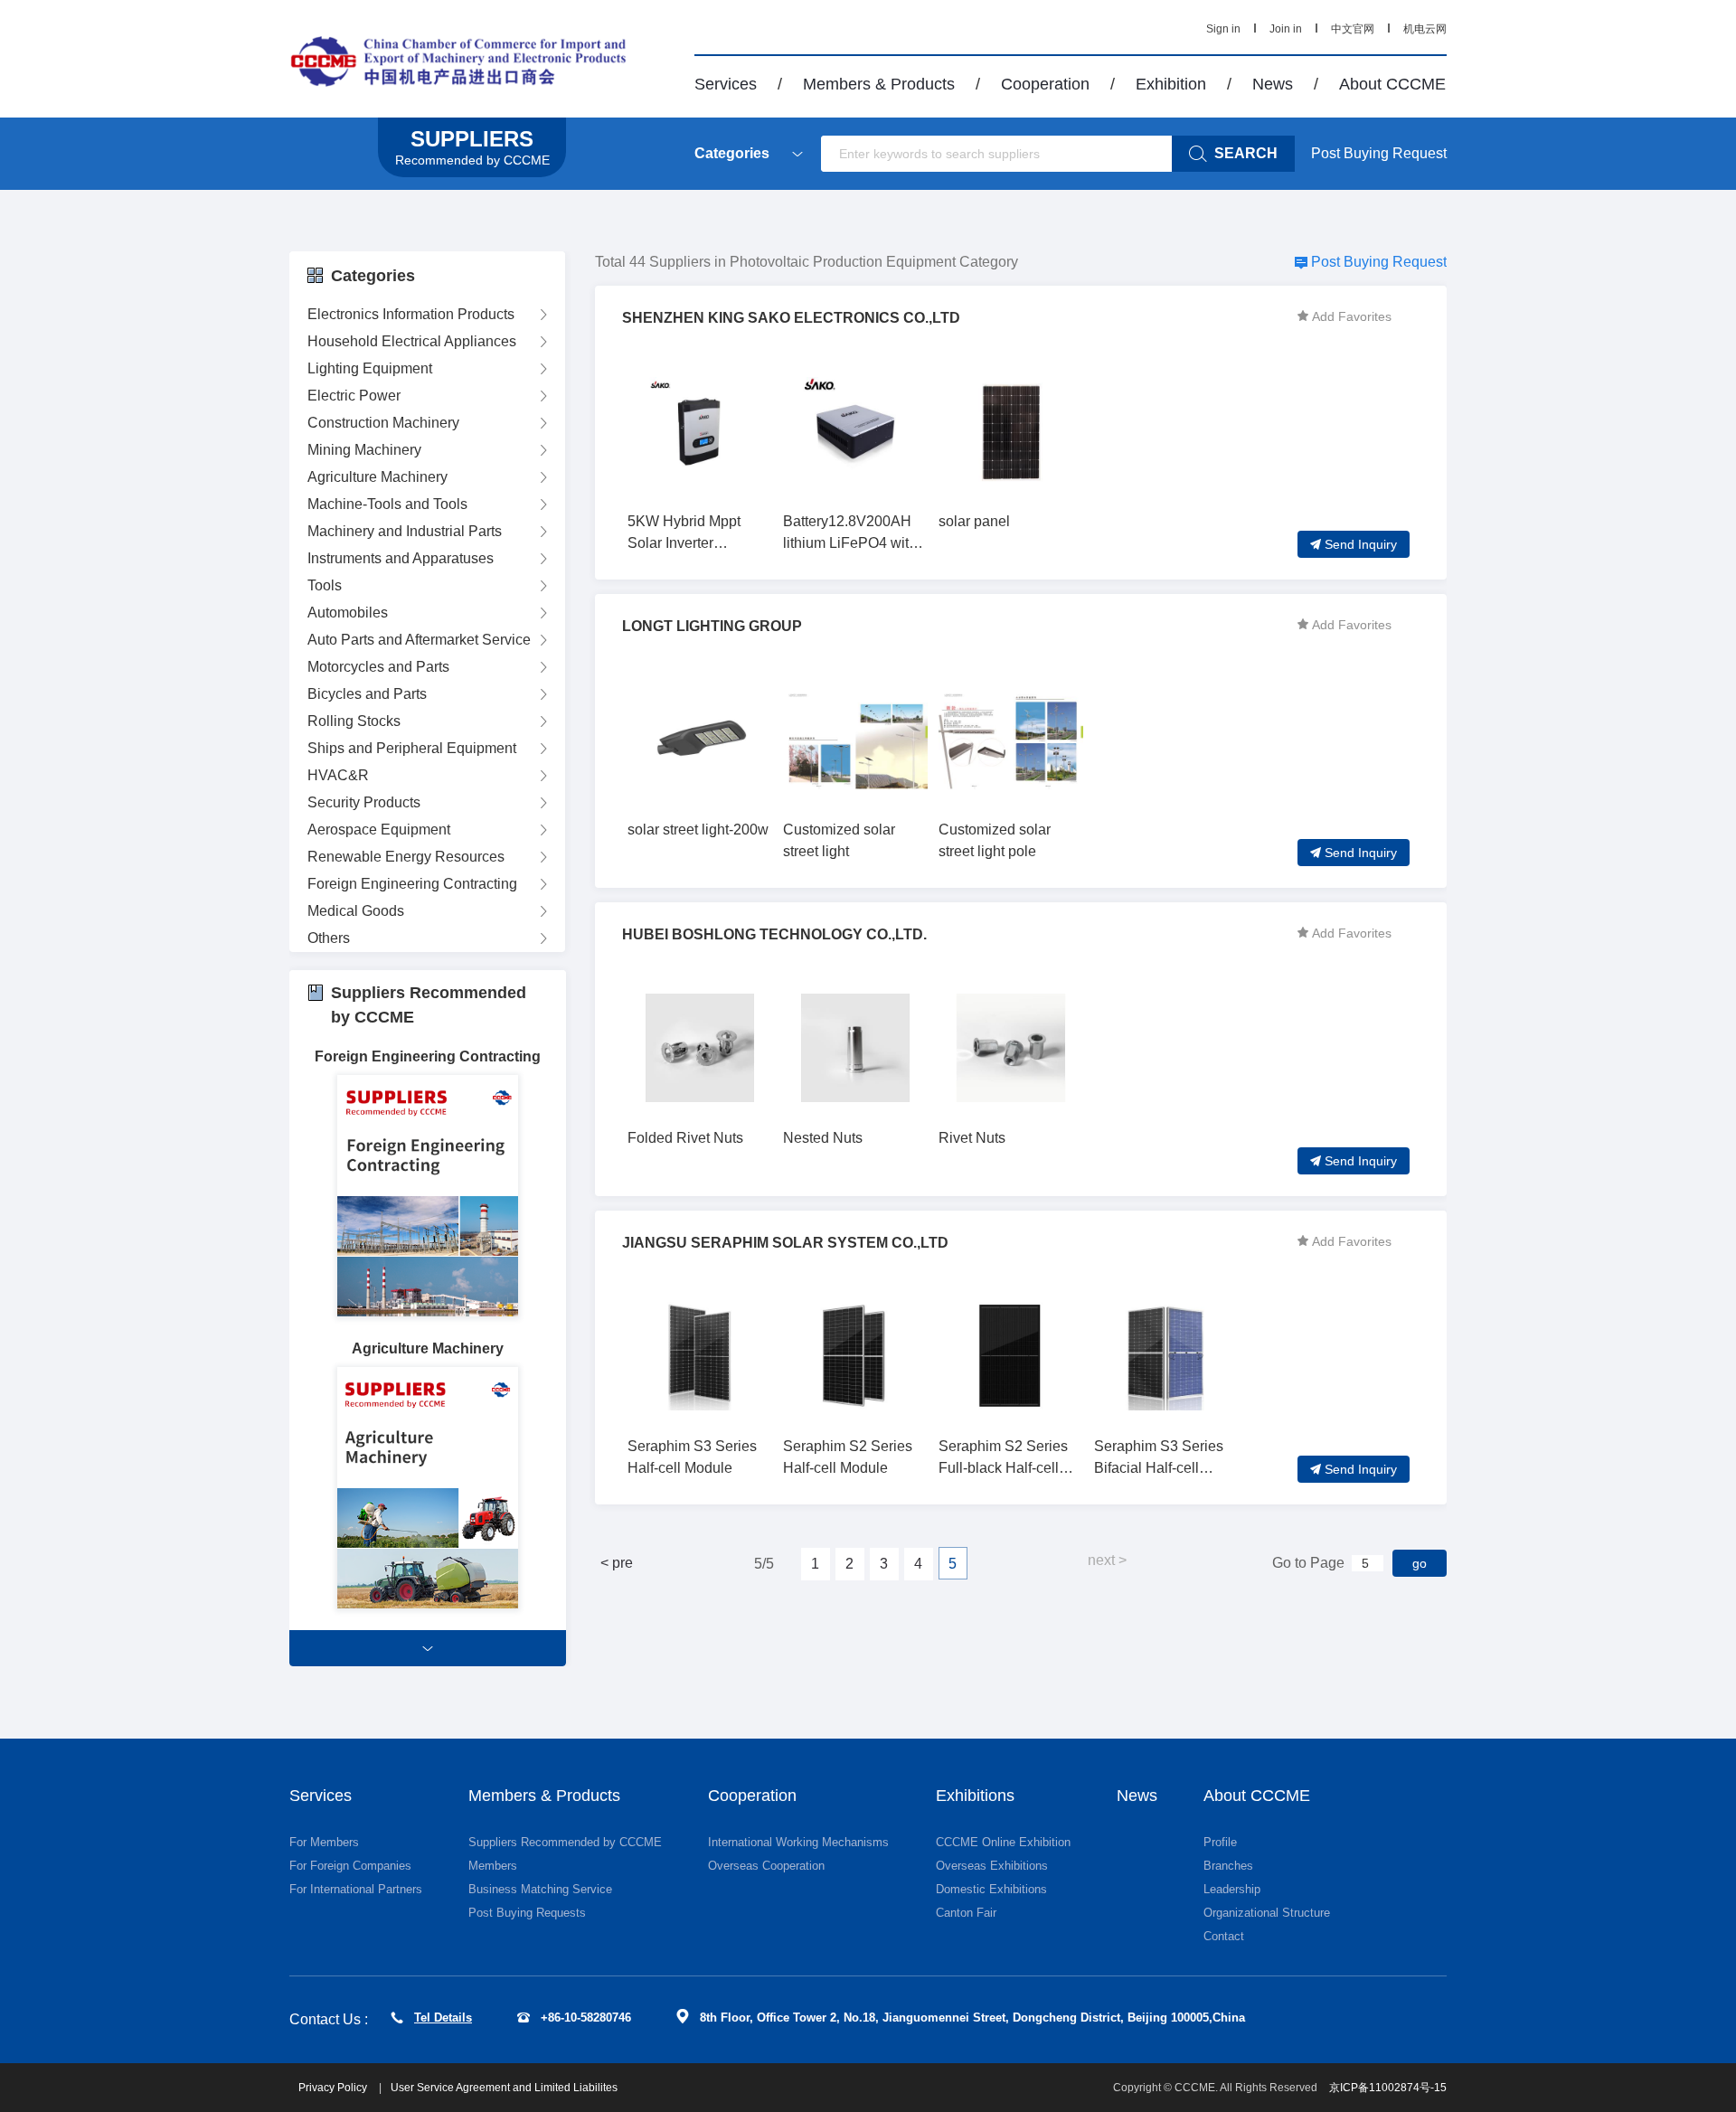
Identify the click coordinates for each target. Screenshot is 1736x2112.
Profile (1220, 1842)
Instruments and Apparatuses (401, 558)
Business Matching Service (540, 1889)
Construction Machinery (383, 423)
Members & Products (879, 84)
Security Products (364, 802)
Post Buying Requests (527, 1913)
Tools (325, 585)
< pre (617, 1563)
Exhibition (1171, 84)
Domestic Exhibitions (991, 1889)
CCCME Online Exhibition (1003, 1842)
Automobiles (348, 613)
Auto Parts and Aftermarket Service (419, 640)
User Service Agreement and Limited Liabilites (504, 2088)
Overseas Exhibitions (992, 1866)
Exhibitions (975, 1796)
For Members (324, 1842)
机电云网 (1425, 29)
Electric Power (354, 396)
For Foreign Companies (350, 1866)
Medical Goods (356, 911)
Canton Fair (966, 1913)
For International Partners (356, 1889)
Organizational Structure (1267, 1913)
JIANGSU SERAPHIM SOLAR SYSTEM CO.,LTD (785, 1243)
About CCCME (1392, 84)
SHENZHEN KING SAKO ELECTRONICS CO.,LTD (791, 318)
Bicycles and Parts (367, 694)
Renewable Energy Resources (406, 857)
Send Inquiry (1361, 544)
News (1273, 84)
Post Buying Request (1379, 153)
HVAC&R (338, 775)
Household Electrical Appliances (412, 341)
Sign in (1223, 29)
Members (493, 1866)
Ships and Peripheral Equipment (412, 748)
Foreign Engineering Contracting (412, 884)
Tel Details (443, 2018)
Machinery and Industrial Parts (405, 531)
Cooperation (1045, 84)
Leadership (1232, 1889)
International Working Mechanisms (798, 1842)
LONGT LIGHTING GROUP (712, 626)
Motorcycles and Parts (378, 667)
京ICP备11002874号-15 (1388, 2088)
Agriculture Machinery (377, 477)
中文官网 (1353, 29)
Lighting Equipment (370, 368)
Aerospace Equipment (379, 830)
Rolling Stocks (354, 721)
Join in (1286, 29)
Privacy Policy (334, 2088)
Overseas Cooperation (766, 1866)
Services (726, 84)
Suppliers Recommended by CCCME (565, 1842)
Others (329, 938)
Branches (1228, 1866)
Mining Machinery (364, 450)
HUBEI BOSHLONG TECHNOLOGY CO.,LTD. (774, 934)
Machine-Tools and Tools (387, 504)
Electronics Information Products (411, 314)
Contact (1224, 1936)
